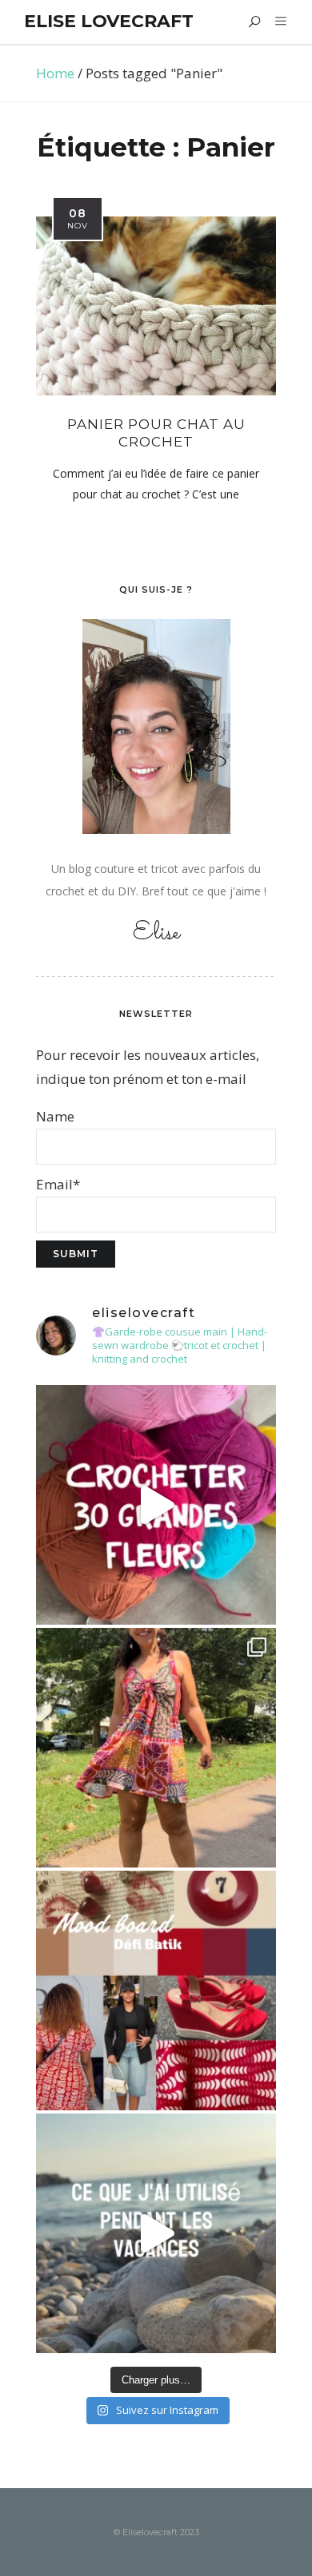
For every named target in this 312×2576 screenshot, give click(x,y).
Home (55, 73)
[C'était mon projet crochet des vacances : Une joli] (156, 1505)
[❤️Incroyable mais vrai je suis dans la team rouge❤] (156, 1991)
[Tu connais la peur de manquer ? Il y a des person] (156, 2233)
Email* (58, 1184)
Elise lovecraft (109, 21)
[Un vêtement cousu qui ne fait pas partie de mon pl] (156, 1748)
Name (55, 1116)
